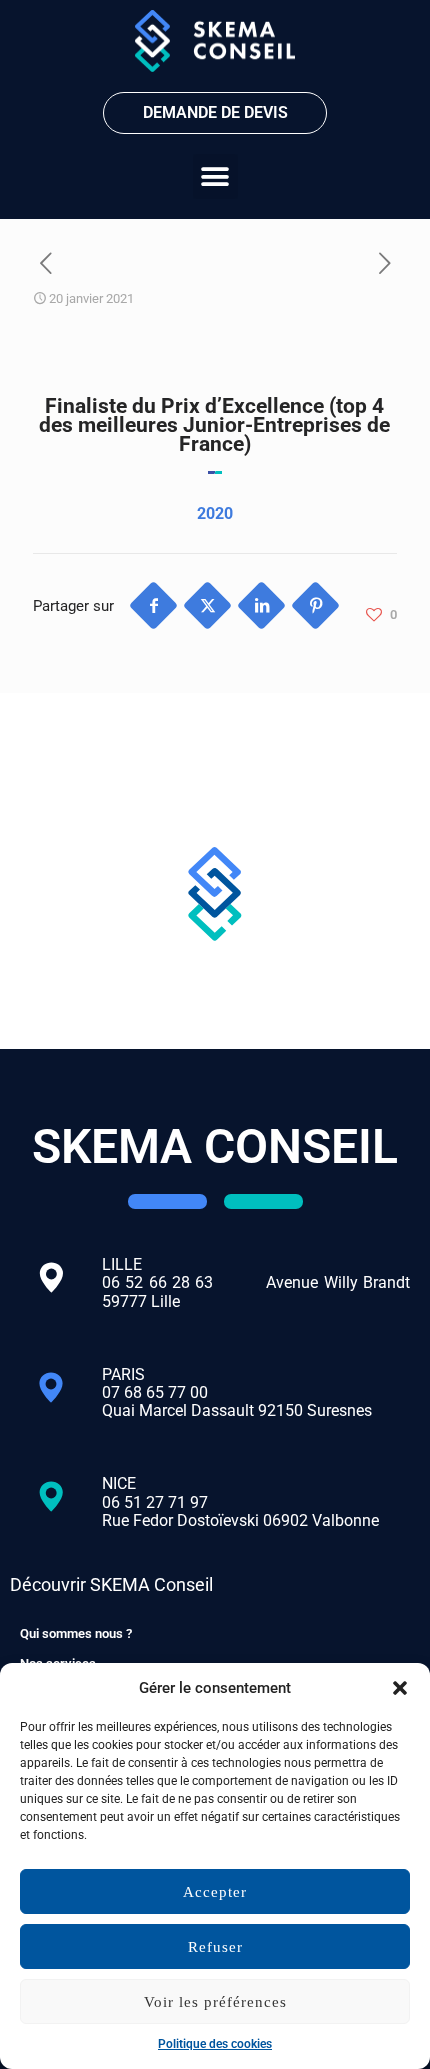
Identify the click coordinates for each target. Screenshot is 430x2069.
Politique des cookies (215, 2044)
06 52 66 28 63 (184, 1282)
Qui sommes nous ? (76, 1633)
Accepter (215, 1892)
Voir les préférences (215, 2002)
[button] (400, 1688)
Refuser (215, 1947)
